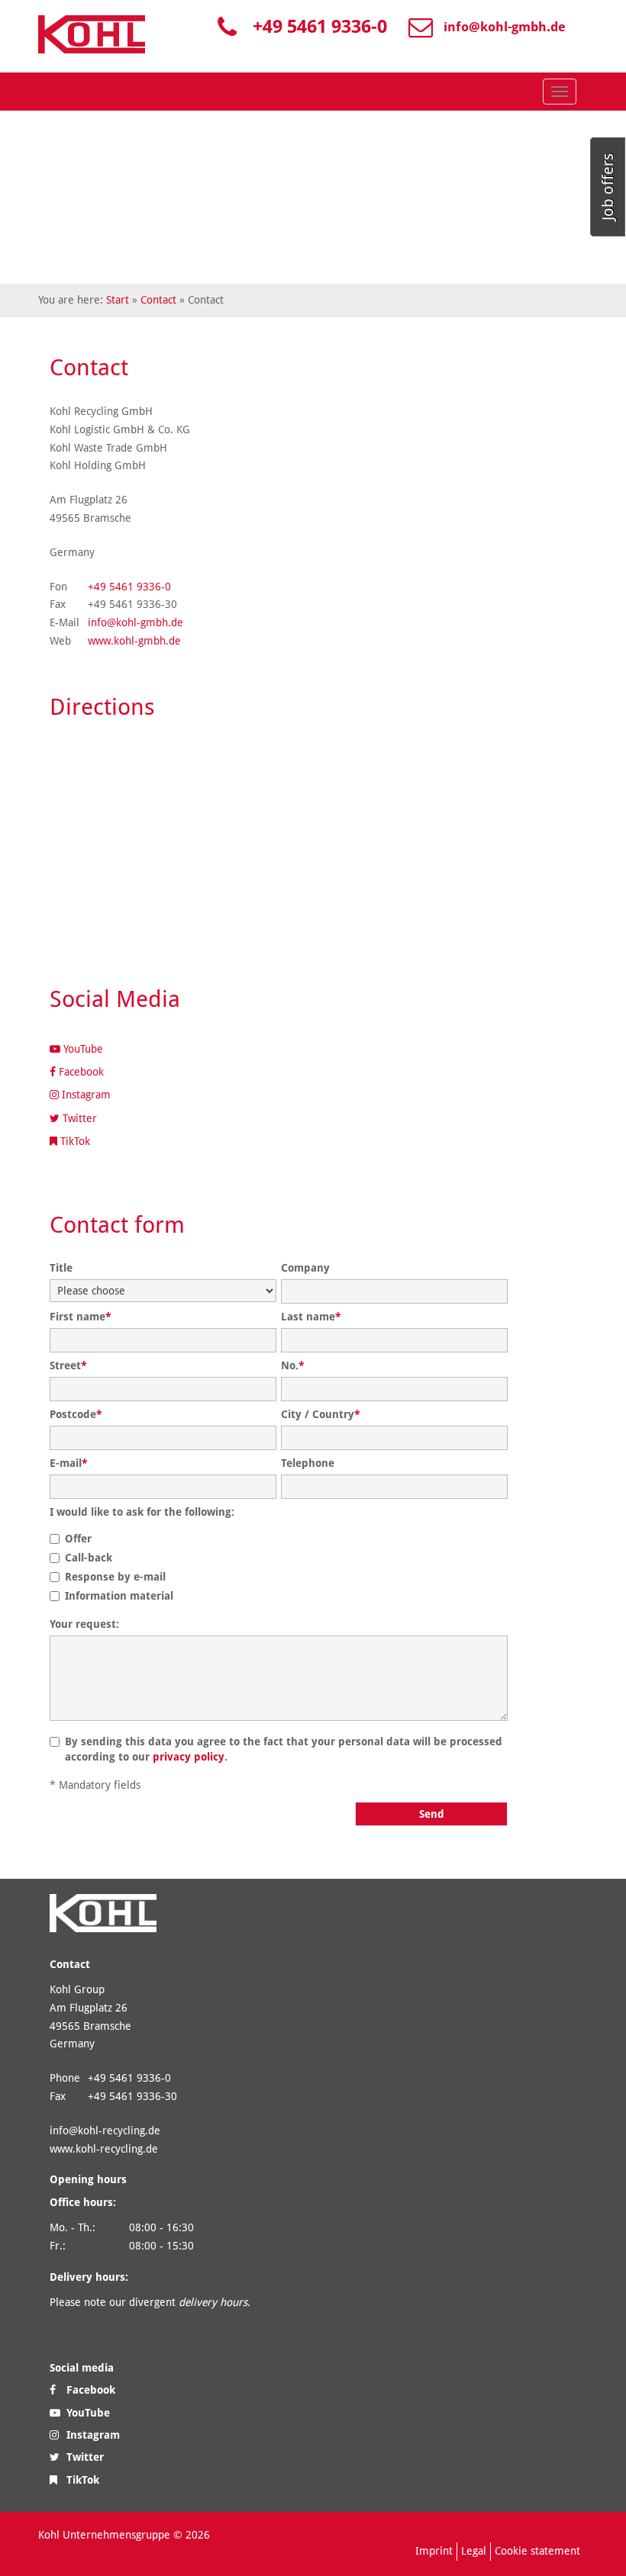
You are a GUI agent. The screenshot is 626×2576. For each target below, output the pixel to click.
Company (305, 1268)
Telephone (308, 1463)
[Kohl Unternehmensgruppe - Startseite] (92, 34)
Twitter (78, 1118)
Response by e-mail (115, 1577)
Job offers (608, 187)
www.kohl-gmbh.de (134, 641)
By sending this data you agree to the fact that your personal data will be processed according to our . (284, 1749)
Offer (78, 1539)
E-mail (69, 1463)
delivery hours (213, 2302)
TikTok (74, 1141)
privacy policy (189, 1757)
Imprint (434, 2551)
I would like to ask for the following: (142, 1512)
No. (293, 1365)
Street (68, 1365)
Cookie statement (537, 2551)
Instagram (85, 1095)
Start (118, 300)
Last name (311, 1317)
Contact (158, 300)
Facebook (80, 1072)
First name (81, 1317)
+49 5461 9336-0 (320, 27)
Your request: (84, 1624)
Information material (119, 1596)
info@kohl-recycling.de (105, 2131)
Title (61, 1268)
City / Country (321, 1414)
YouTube (82, 1049)
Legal (474, 2551)
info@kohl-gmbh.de (505, 27)
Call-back (89, 1558)
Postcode (76, 1414)
